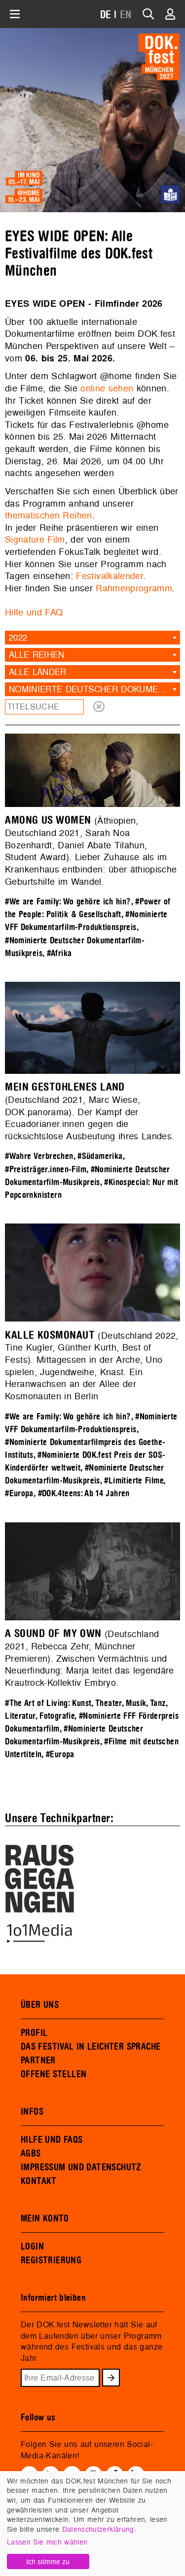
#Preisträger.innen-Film (46, 1170)
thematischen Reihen (49, 515)
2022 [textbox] (18, 637)
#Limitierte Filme (133, 1481)
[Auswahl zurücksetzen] (99, 707)
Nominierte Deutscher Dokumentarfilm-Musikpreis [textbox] (94, 689)
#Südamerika (100, 1156)
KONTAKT (39, 2181)
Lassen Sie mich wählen (47, 2542)
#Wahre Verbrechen (39, 1156)
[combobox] (92, 638)
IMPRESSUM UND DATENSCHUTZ (81, 2167)
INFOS (32, 2112)
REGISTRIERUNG (51, 2260)
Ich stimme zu (48, 2561)
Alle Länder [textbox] (38, 672)
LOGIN (32, 2247)
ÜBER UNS (40, 2005)
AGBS (31, 2154)
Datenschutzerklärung (98, 2529)
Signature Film (35, 539)
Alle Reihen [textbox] (37, 655)
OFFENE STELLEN (54, 2074)
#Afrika (59, 953)
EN (126, 15)
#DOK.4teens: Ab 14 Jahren (84, 1494)
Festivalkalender (110, 576)
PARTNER (38, 2061)
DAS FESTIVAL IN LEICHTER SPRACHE (91, 2047)
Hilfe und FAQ (34, 612)
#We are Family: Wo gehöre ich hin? (68, 902)
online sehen (107, 388)
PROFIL (34, 2033)
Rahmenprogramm (134, 588)
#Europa (19, 1494)
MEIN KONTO (45, 2219)
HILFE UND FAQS (52, 2140)
